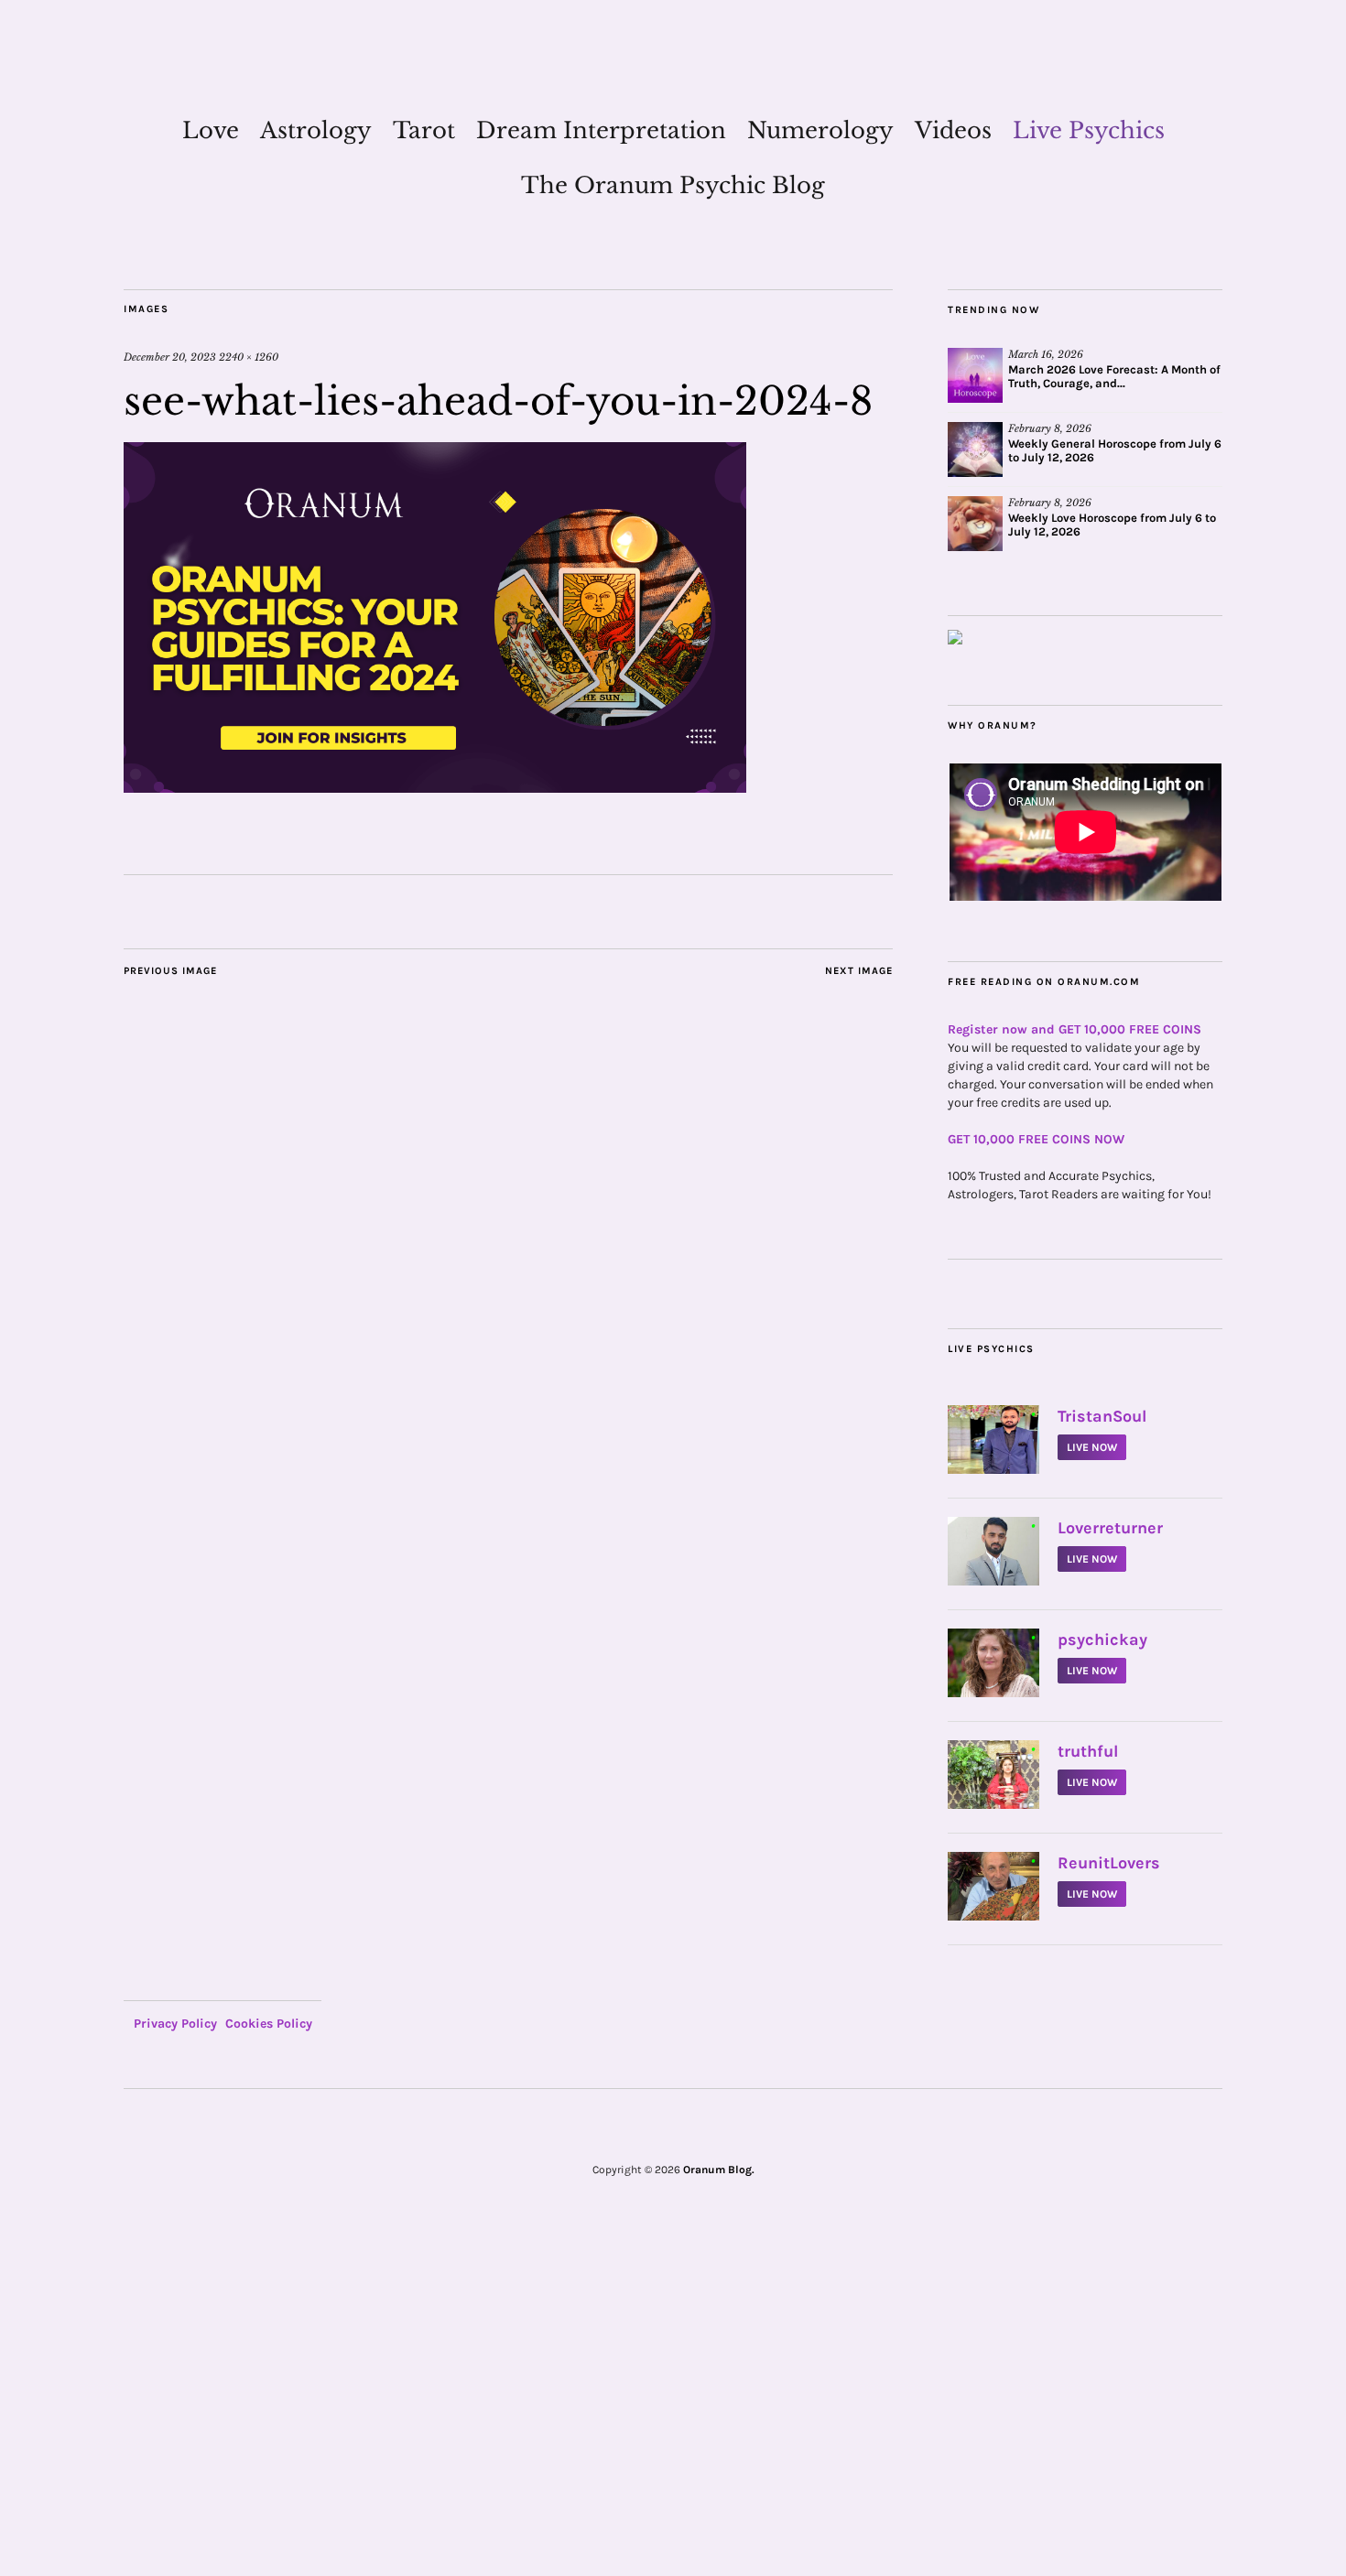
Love (211, 130)
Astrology (316, 130)
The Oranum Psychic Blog (673, 185)
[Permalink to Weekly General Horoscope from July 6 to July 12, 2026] (975, 449)
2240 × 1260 (249, 357)
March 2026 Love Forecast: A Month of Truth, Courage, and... (1114, 376)
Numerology (820, 130)
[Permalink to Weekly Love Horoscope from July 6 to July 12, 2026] (975, 524)
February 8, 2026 (1050, 428)
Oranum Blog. (719, 2170)
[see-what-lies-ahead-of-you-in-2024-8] (435, 787)
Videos (953, 130)
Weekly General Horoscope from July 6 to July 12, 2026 (1115, 450)
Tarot (424, 130)
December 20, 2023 (170, 357)
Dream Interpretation (601, 130)
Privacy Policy (175, 2024)
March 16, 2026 (1046, 354)
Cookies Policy (269, 2024)
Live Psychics (1089, 130)
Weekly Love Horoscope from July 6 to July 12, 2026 (1112, 525)
